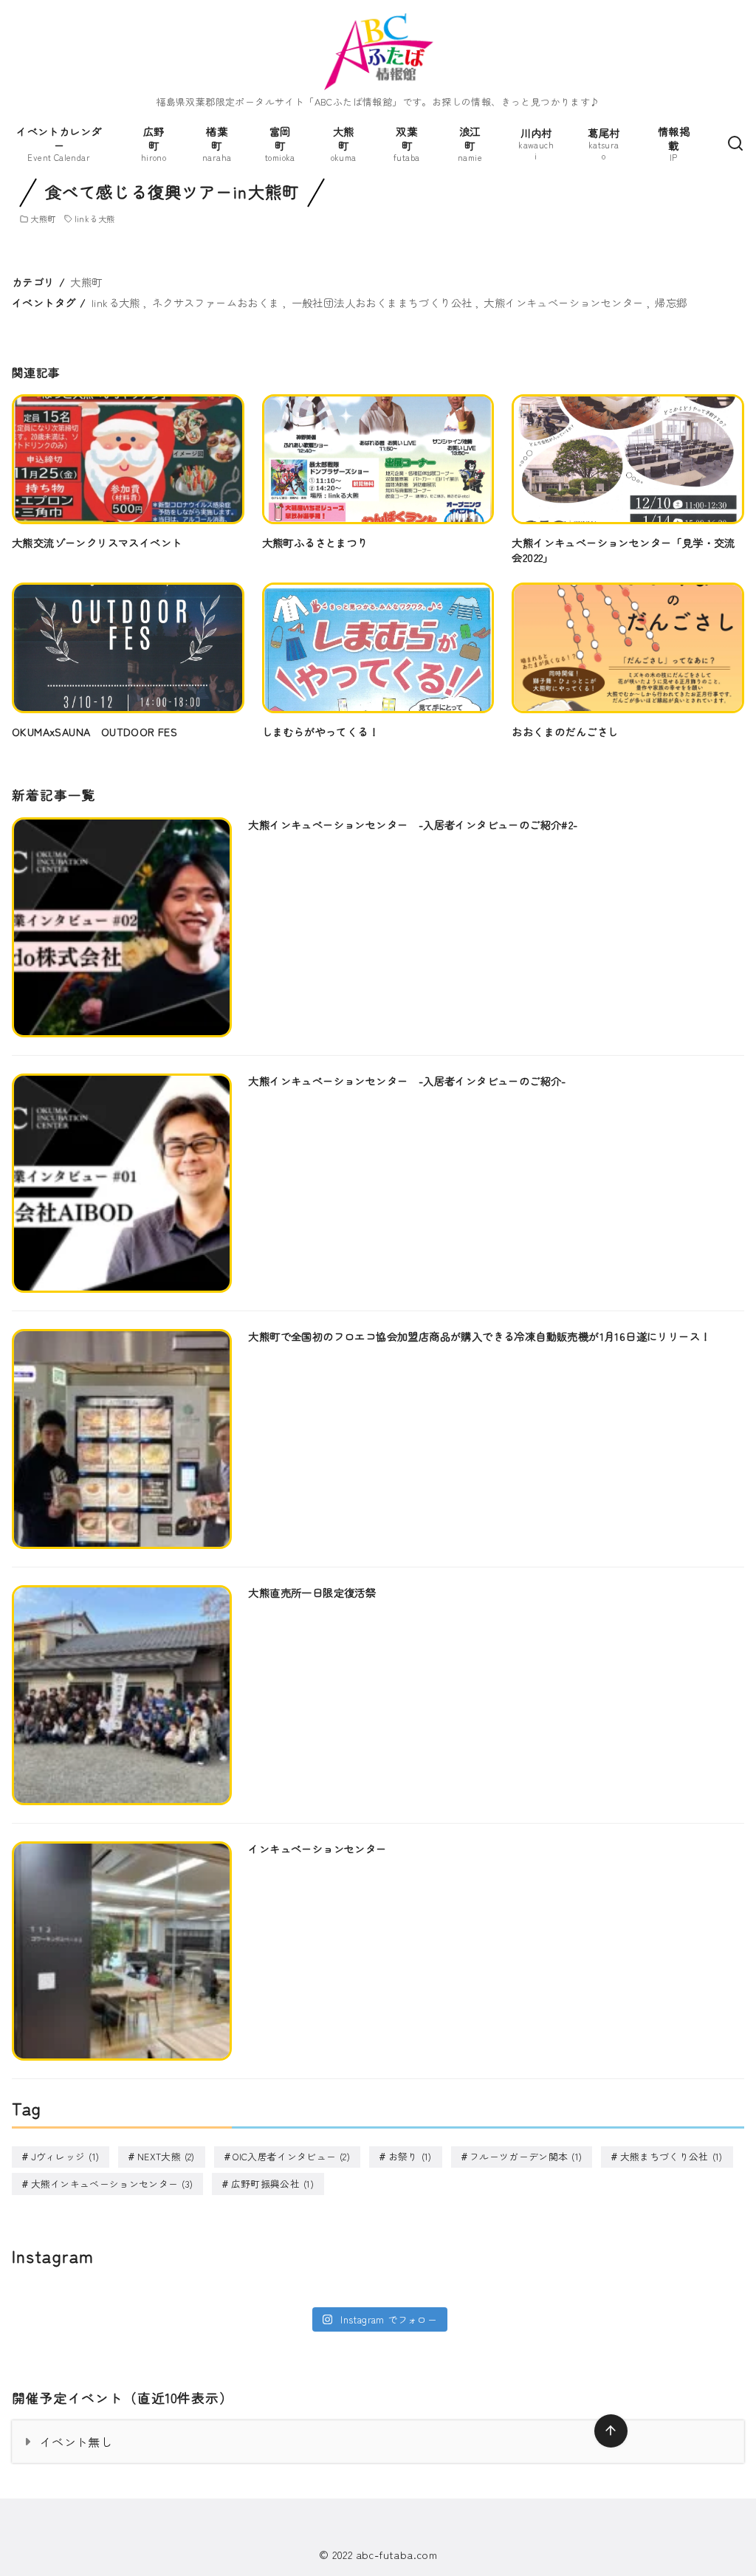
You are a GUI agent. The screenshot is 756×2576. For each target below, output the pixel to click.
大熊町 (344, 143)
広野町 (154, 143)
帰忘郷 (671, 302)
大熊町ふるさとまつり (315, 542)
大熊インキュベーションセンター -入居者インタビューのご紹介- (407, 1081)
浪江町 (470, 143)
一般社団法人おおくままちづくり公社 (382, 302)
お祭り (410, 2156)
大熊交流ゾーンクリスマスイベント (97, 542)
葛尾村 (604, 144)
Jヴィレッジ (65, 2156)
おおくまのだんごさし (565, 731)
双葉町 (406, 143)
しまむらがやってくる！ (320, 731)
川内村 (536, 144)
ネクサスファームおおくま (216, 302)
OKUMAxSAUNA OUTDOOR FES (94, 731)
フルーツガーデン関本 (526, 2156)
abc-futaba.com (397, 2554)
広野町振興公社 (272, 2184)
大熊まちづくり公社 (671, 2156)
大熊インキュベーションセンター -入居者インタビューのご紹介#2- (413, 824)
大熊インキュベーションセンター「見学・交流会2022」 (623, 550)
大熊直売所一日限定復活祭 (312, 1592)
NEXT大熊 (166, 2156)
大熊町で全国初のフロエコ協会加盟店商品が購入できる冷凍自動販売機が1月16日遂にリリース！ (479, 1336)
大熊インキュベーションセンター (563, 302)
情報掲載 (674, 143)
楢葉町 (217, 143)
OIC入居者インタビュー (291, 2156)
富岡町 (280, 143)
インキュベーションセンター (317, 1848)
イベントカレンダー (59, 143)
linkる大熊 (95, 219)
